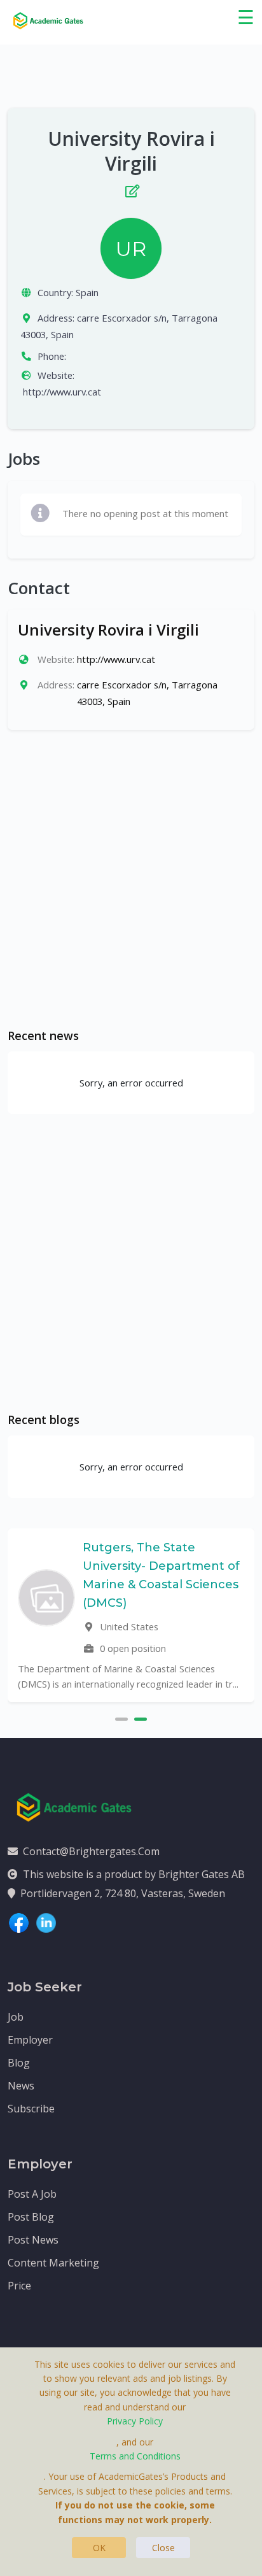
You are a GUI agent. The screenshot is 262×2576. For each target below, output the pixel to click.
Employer (30, 2040)
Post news (33, 2240)
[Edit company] (131, 188)
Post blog (31, 2217)
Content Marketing (53, 2263)
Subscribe (31, 2109)
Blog (19, 2063)
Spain (87, 292)
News (21, 2086)
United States (128, 1626)
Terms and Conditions (135, 2456)
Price (19, 2286)
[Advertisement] (131, 879)
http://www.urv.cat (62, 392)
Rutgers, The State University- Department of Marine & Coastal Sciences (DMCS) (161, 1575)
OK (99, 2548)
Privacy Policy (135, 2421)
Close (163, 2548)
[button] (121, 1718)
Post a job (32, 2194)
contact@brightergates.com (91, 1851)
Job (16, 2017)
